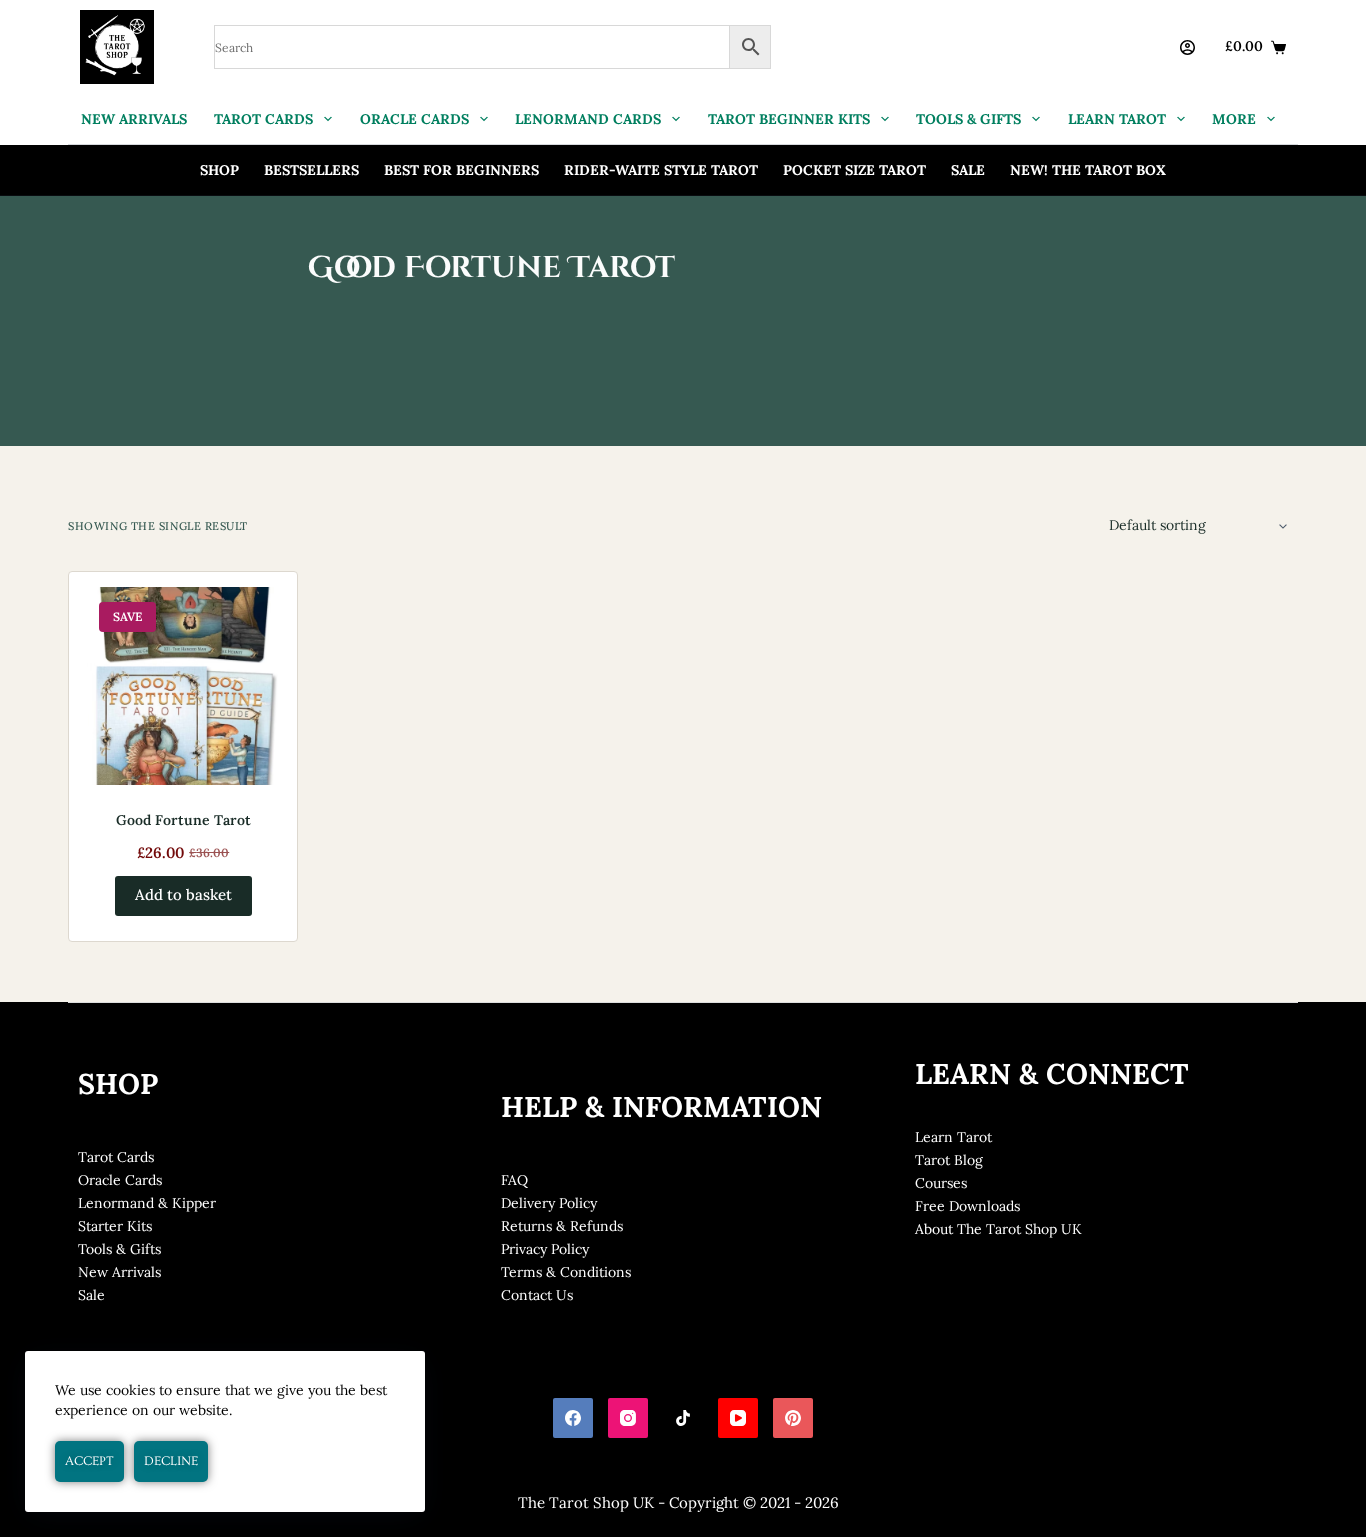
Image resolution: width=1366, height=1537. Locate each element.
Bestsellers (311, 170)
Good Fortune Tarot (183, 820)
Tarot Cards (116, 1157)
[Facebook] (573, 1418)
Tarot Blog (949, 1160)
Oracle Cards (120, 1180)
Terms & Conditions (566, 1272)
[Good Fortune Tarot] (183, 686)
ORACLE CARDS (414, 119)
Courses (941, 1183)
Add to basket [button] (183, 894)
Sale (968, 170)
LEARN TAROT (1117, 119)
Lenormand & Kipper (147, 1203)
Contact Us (537, 1295)
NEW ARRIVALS (134, 119)
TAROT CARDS (263, 119)
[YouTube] (738, 1418)
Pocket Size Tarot (854, 170)
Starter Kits (115, 1226)
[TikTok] (683, 1418)
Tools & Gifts (119, 1249)
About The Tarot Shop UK (998, 1229)
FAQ (514, 1180)
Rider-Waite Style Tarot (661, 170)
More (1234, 119)
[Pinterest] (793, 1418)
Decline (171, 1461)
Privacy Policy (545, 1249)
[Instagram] (628, 1418)
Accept (89, 1461)
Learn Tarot (953, 1137)
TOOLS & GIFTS (968, 119)
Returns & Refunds (562, 1226)
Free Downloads (967, 1206)
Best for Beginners (461, 170)
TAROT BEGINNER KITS (789, 119)
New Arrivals (119, 1272)
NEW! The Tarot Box (1088, 170)
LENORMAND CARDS (588, 119)
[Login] (1187, 47)
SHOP (219, 170)
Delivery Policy (549, 1203)
